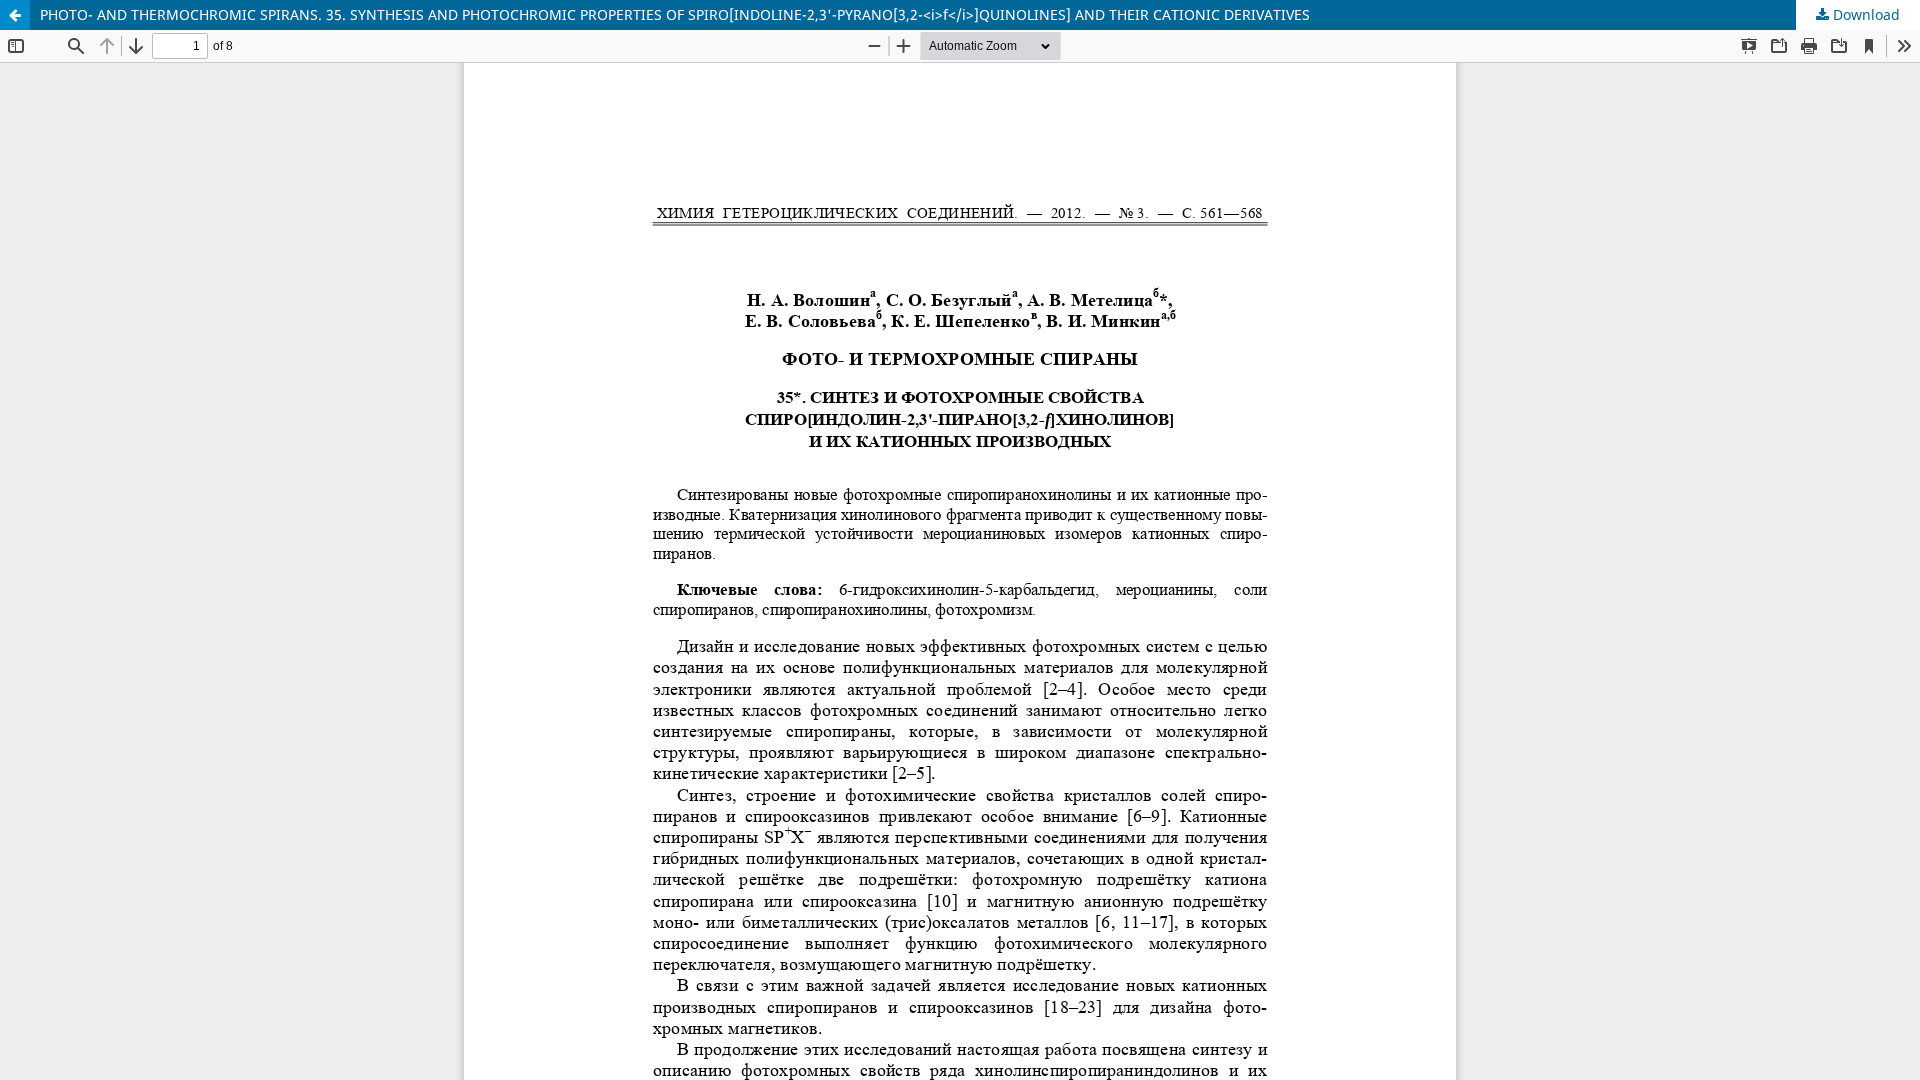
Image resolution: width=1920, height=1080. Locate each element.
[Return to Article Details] (15, 15)
